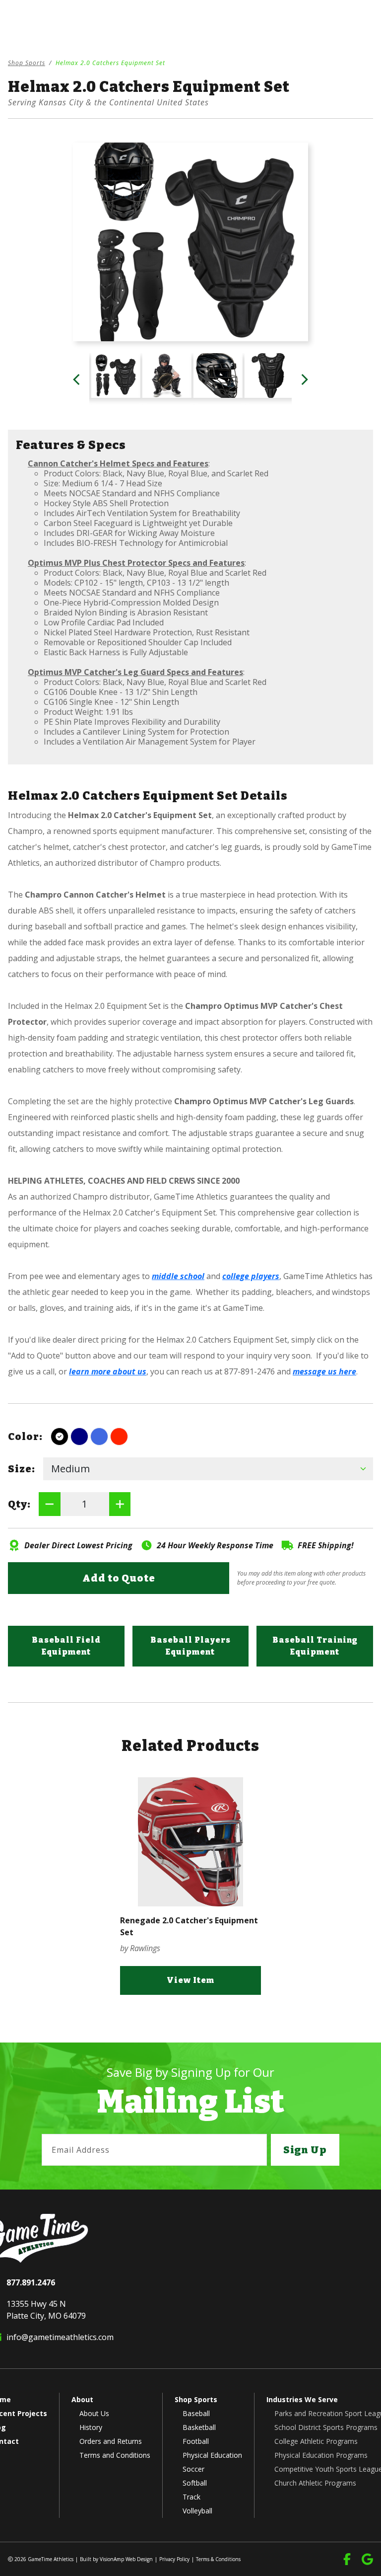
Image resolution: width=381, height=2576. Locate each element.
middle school (178, 1276)
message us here (324, 1371)
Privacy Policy (174, 2559)
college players (251, 1276)
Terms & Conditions (218, 2559)
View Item (190, 1980)
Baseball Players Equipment (190, 1646)
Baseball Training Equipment (315, 1646)
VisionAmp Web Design (126, 2559)
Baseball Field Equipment (66, 1646)
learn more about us (108, 1371)
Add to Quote (119, 1578)
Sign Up (305, 2150)
